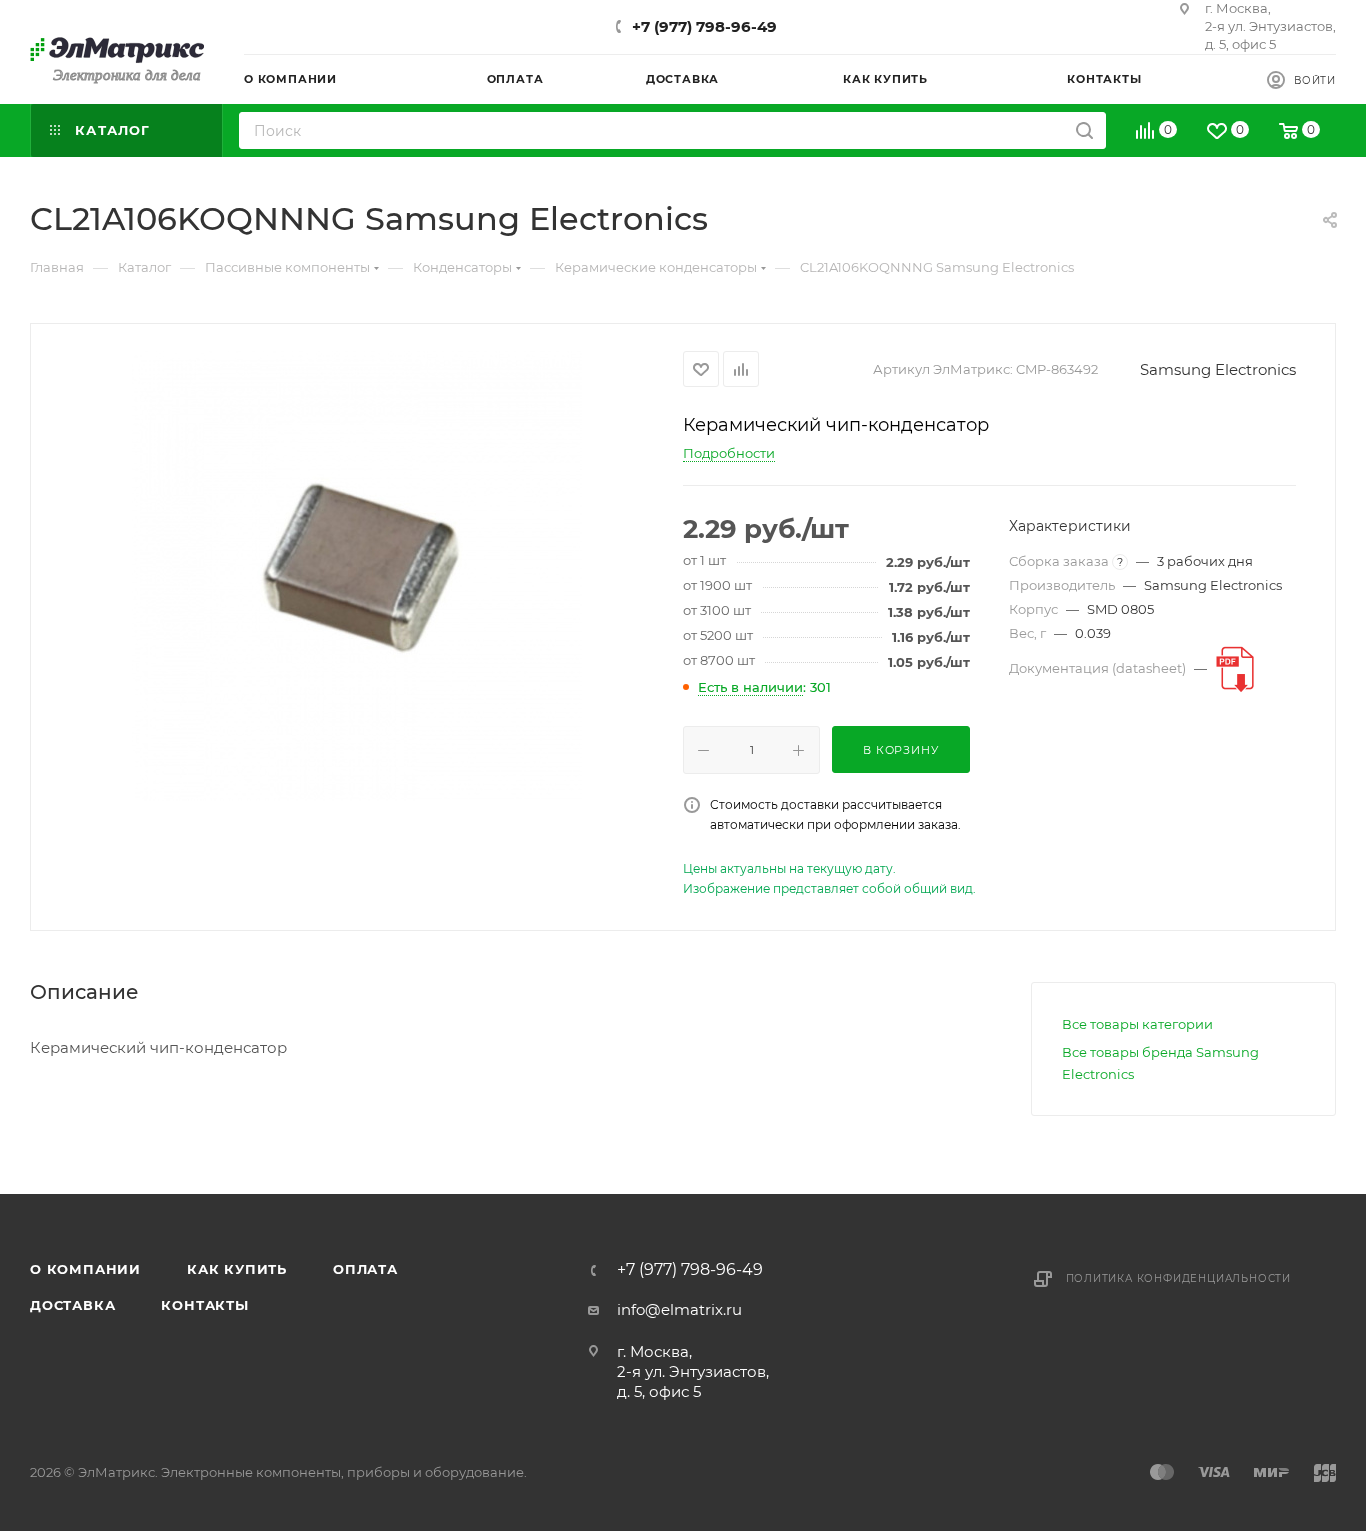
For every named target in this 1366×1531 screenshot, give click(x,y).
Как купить (237, 1269)
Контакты (204, 1305)
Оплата (365, 1269)
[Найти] (1084, 130)
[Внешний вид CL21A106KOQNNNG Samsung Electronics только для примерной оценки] (357, 576)
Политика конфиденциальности (1179, 1278)
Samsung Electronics (1218, 369)
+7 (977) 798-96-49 (704, 26)
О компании (85, 1269)
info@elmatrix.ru (679, 1309)
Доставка (72, 1305)
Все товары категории (1137, 1024)
